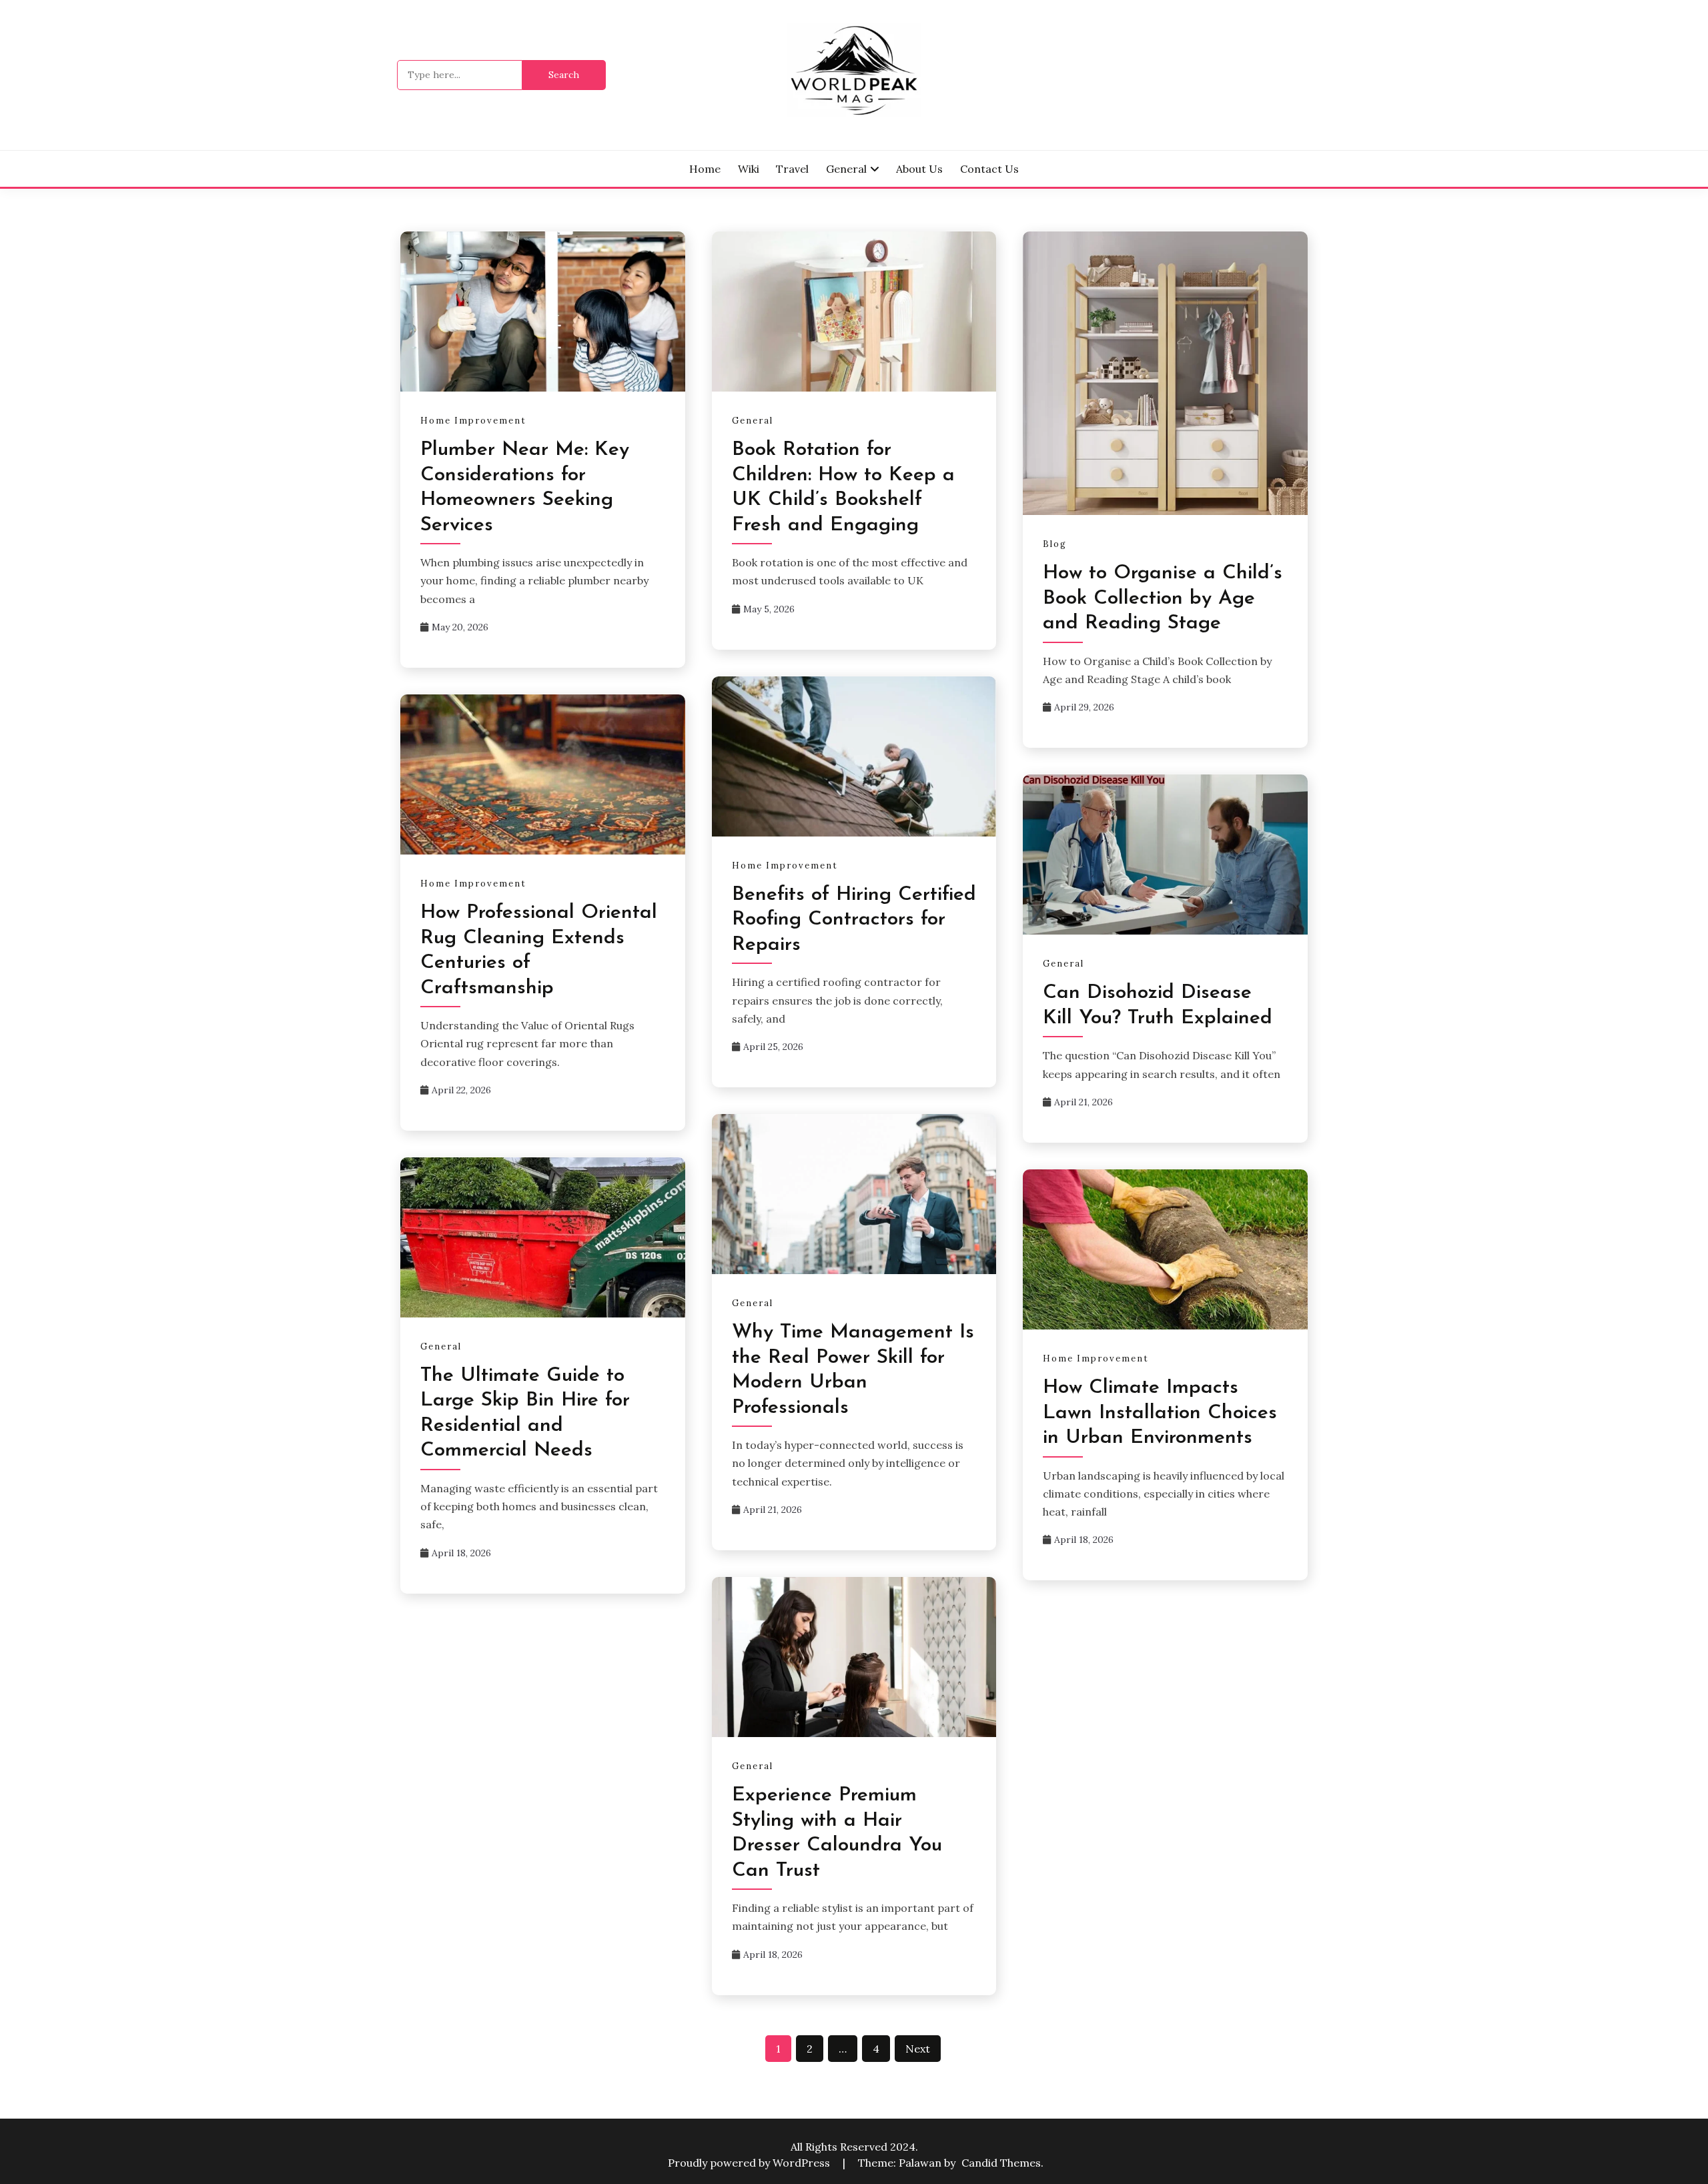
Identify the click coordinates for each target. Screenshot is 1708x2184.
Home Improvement (473, 421)
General (846, 169)
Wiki (749, 169)
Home (705, 169)
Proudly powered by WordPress (750, 2163)
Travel (792, 169)
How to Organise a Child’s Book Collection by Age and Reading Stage (1163, 598)
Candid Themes (1001, 2163)
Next (918, 2049)
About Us (919, 169)
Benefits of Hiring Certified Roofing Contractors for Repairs (854, 920)
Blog (1055, 544)
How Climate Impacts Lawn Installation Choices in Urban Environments (1160, 1413)
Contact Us (989, 169)
